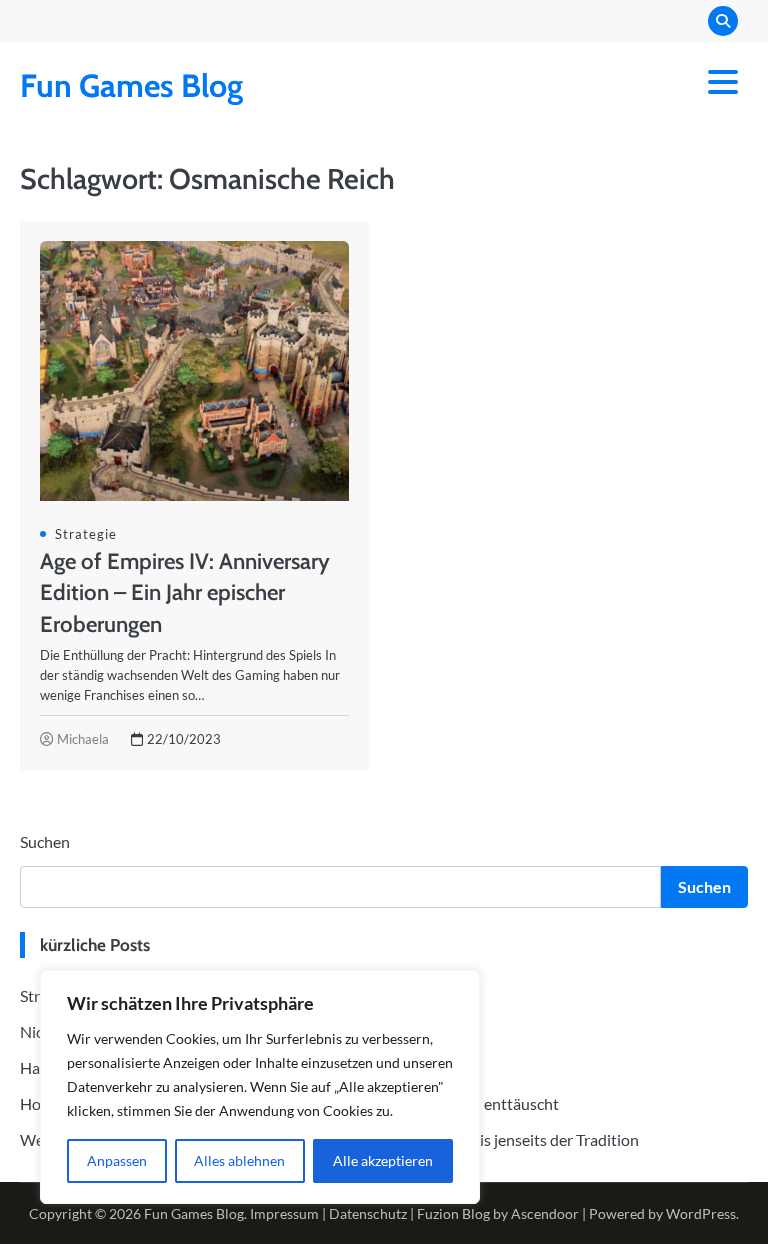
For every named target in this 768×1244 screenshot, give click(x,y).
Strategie (86, 534)
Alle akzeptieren (383, 1160)
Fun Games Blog (131, 85)
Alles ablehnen (239, 1160)
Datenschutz (368, 1213)
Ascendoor (545, 1213)
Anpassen (117, 1160)
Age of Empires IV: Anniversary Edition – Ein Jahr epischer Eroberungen (185, 592)
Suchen (45, 841)
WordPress (701, 1213)
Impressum (284, 1213)
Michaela (83, 739)
